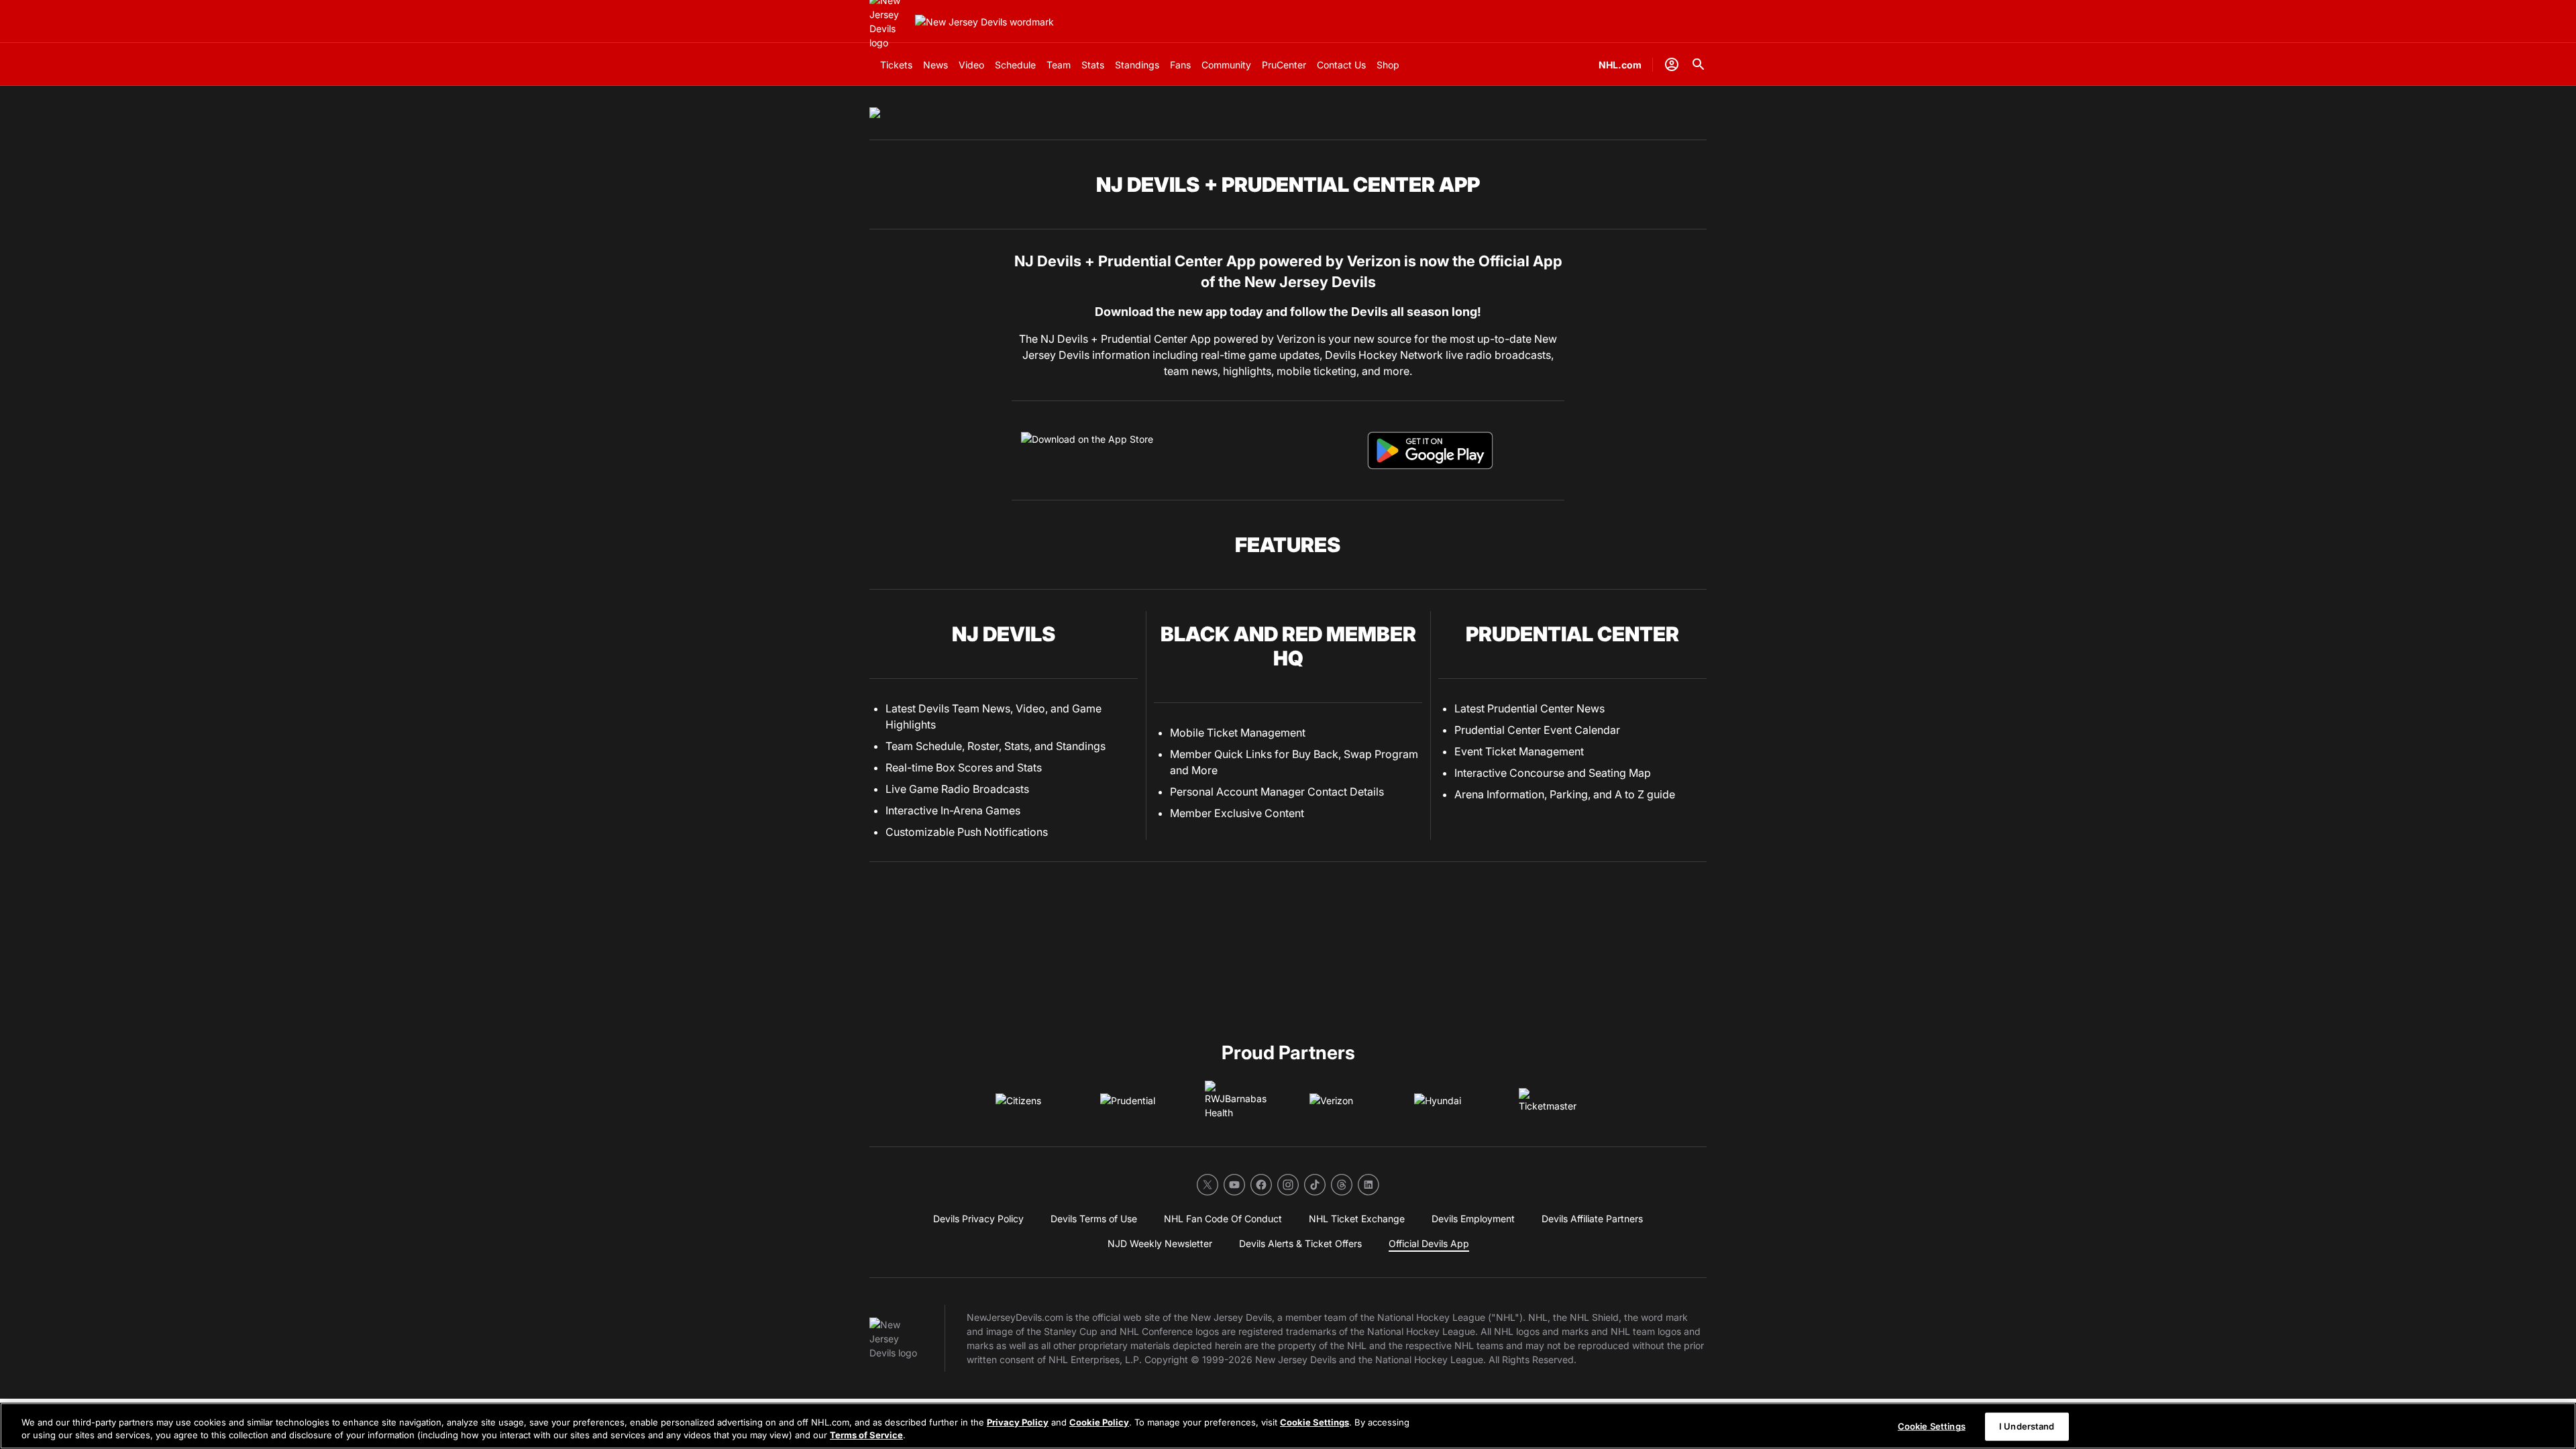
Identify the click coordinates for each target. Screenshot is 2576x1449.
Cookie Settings (1314, 1422)
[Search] (1699, 64)
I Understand (2027, 1426)
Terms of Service (866, 1435)
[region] (1288, 1426)
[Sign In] (1672, 64)
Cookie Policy (1099, 1422)
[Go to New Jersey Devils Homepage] (984, 22)
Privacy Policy (1018, 1422)
